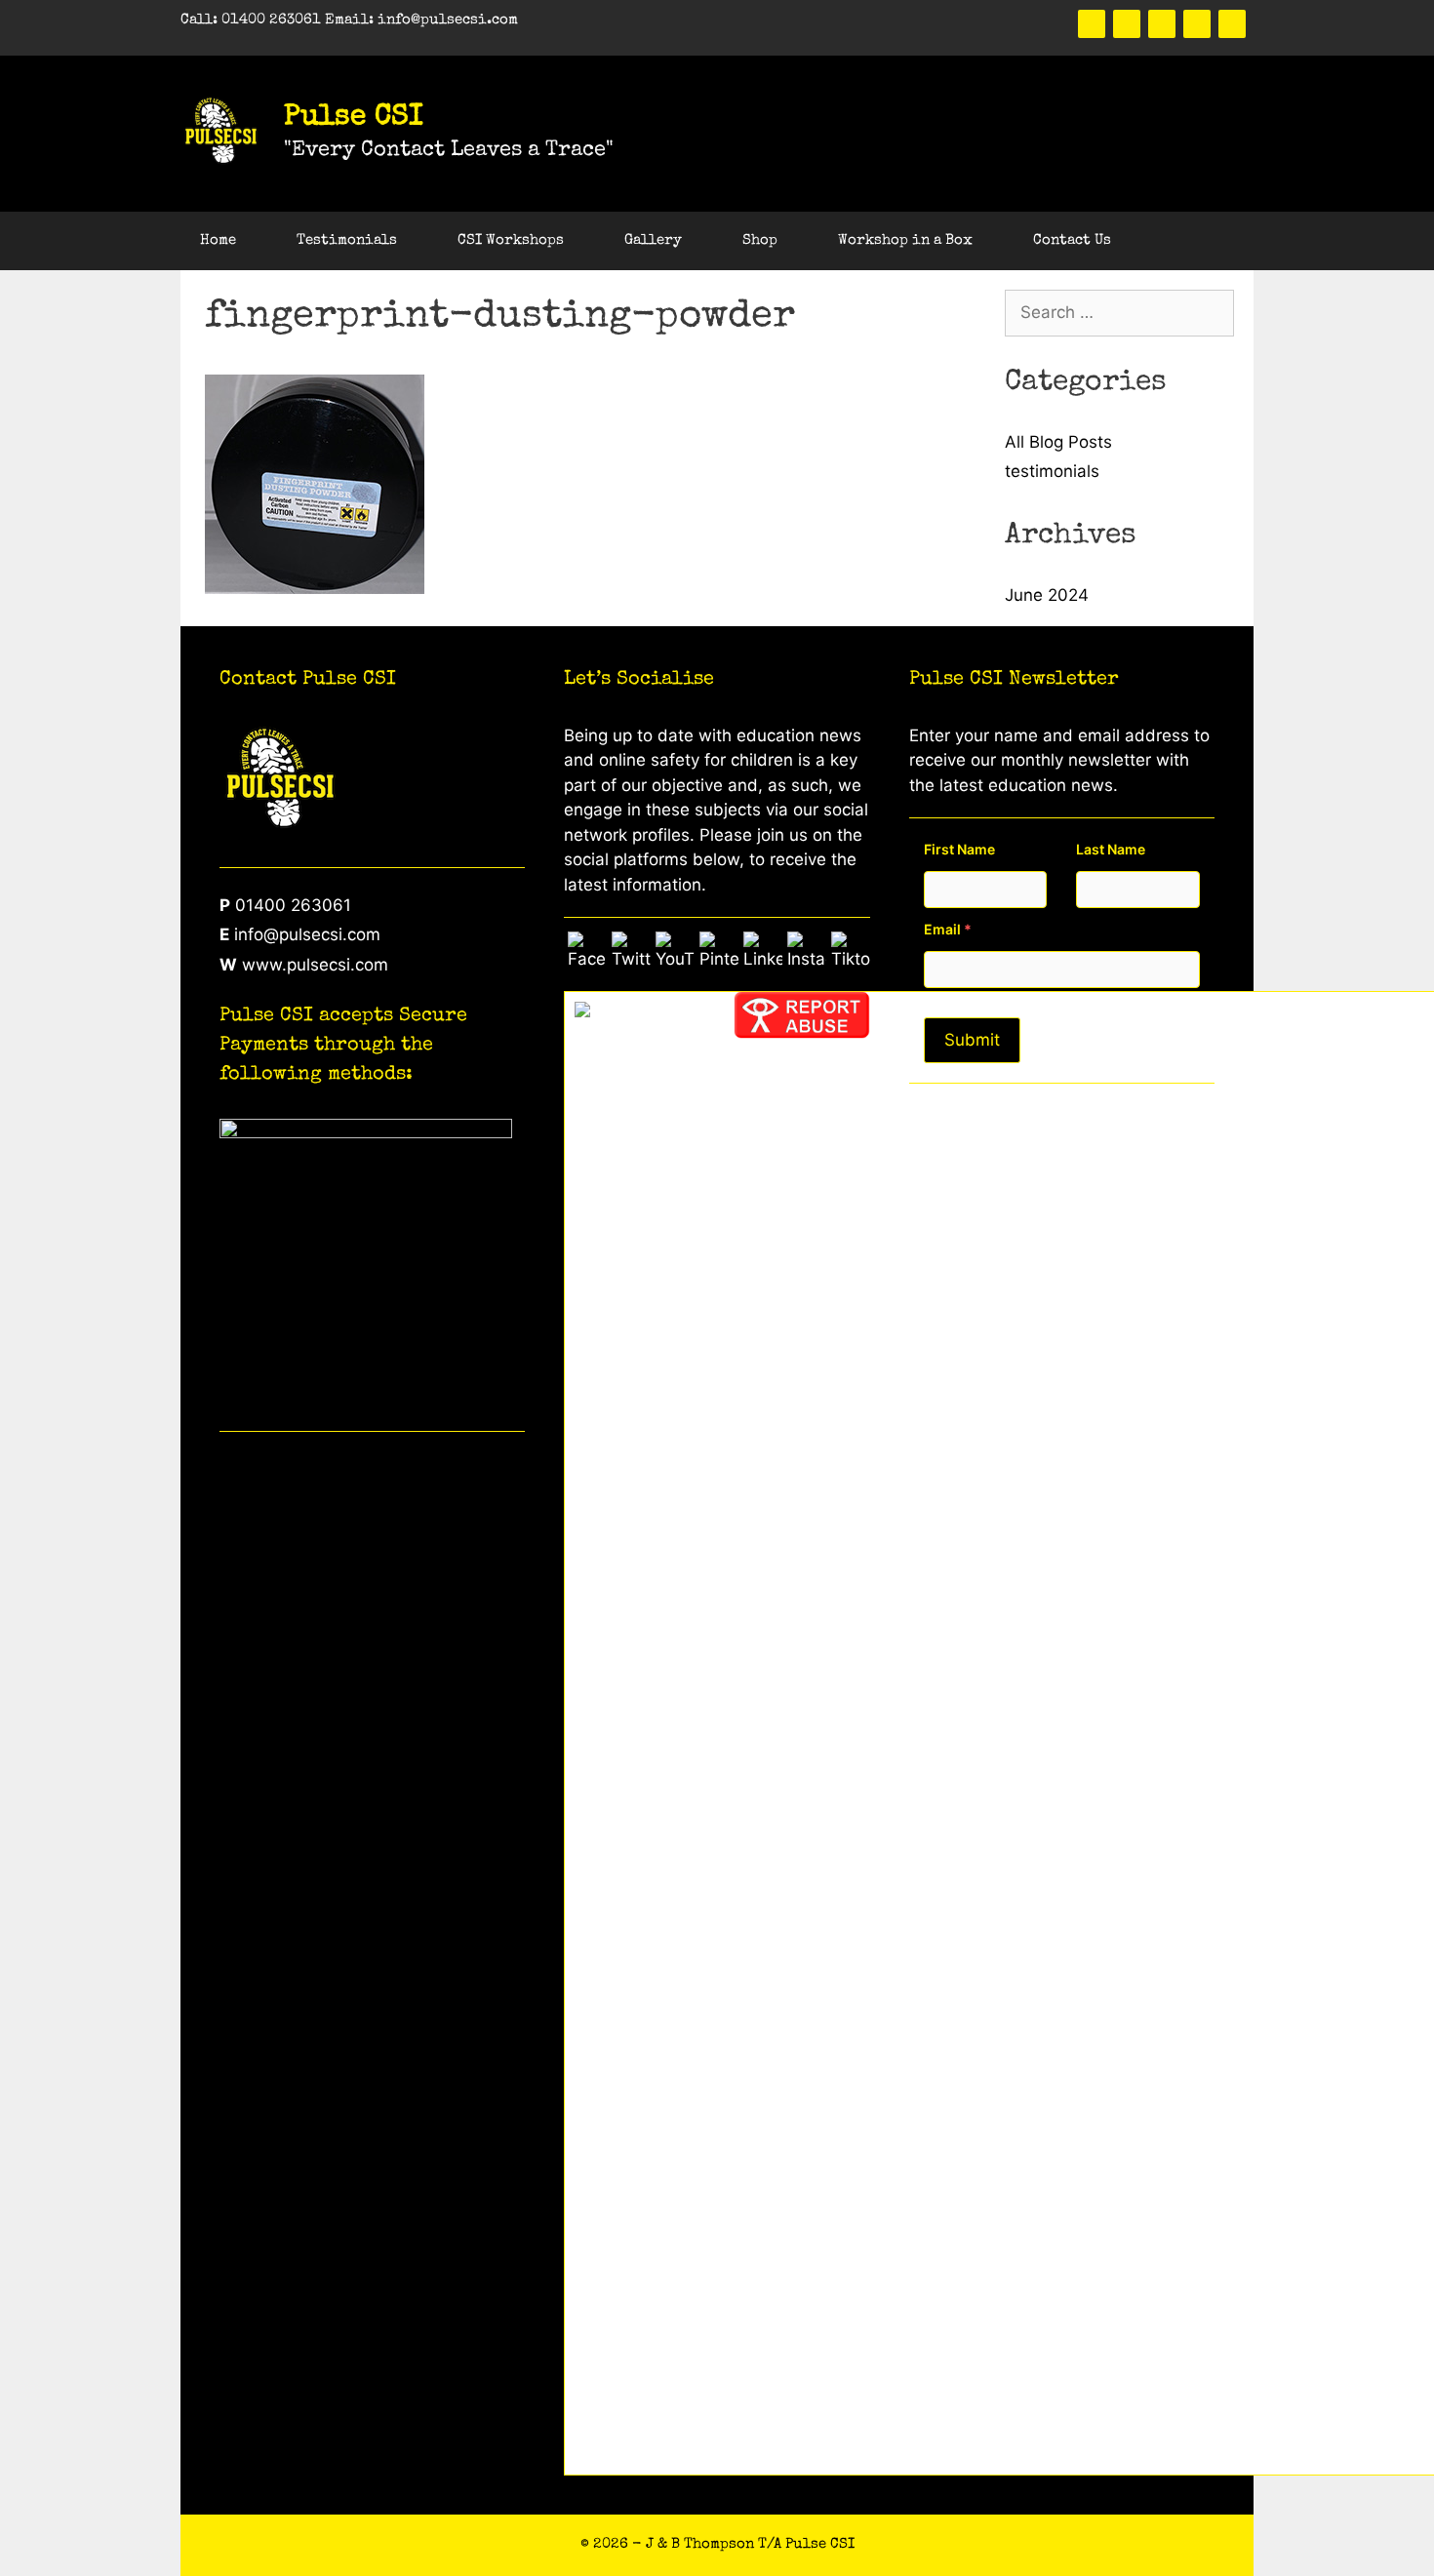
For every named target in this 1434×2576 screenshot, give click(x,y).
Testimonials (347, 240)
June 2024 (1047, 595)
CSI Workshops (511, 240)
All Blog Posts (1058, 442)
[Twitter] (1127, 24)
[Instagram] (1232, 24)
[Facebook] (1092, 24)
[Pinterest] (1162, 24)
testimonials (1052, 471)
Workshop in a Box (905, 240)
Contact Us (1072, 240)
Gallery (653, 240)
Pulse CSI (354, 118)
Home (218, 240)
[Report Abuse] (802, 1033)
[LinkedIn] (1197, 24)
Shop (760, 240)
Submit (972, 1040)
